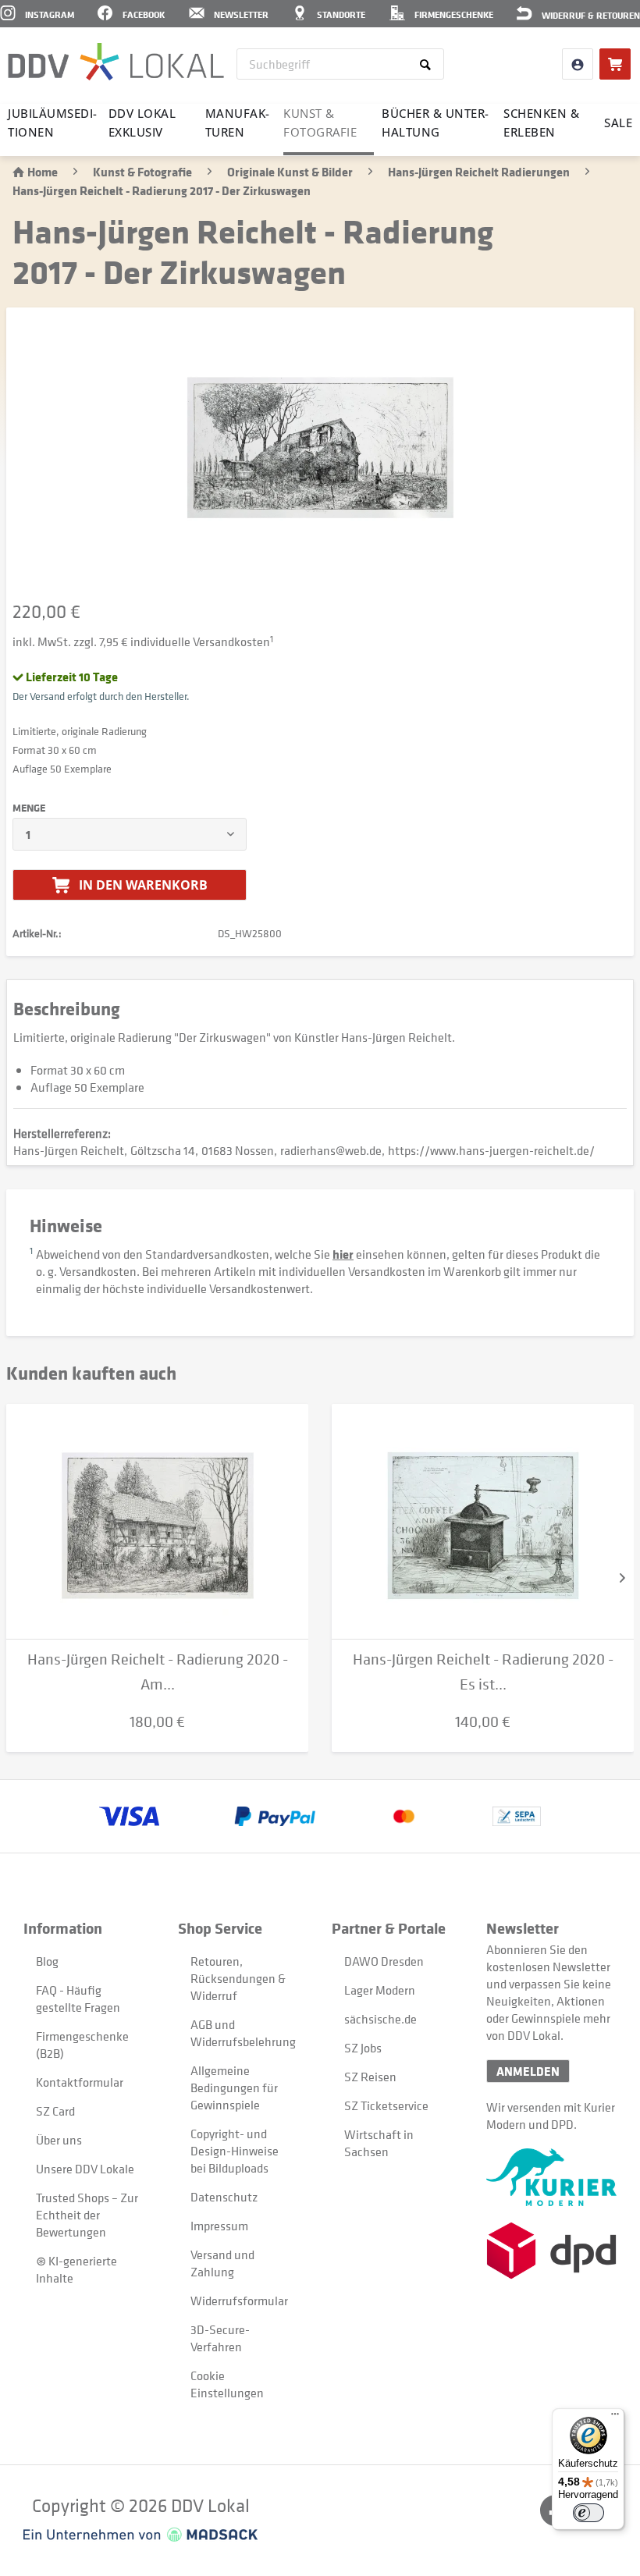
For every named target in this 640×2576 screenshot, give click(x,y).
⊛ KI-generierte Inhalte (76, 2269)
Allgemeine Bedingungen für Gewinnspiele (234, 2087)
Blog (47, 1961)
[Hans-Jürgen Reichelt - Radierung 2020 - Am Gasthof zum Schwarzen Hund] (157, 1522)
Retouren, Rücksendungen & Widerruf (238, 1978)
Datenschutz (224, 2197)
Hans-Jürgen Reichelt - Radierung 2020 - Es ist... (483, 1672)
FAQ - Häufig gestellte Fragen (78, 1999)
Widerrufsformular (239, 2301)
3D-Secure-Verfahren (220, 2338)
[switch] (588, 2513)
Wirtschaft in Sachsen (379, 2143)
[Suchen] (428, 64)
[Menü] (615, 2418)
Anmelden (528, 2071)
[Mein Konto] (578, 64)
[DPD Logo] (551, 2251)
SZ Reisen (370, 2077)
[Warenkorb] (615, 64)
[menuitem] (341, 64)
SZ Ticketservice (386, 2105)
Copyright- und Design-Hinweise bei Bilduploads (235, 2151)
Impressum (219, 2226)
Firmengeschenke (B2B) (82, 2045)
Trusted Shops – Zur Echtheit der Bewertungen (87, 2215)
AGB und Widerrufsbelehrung (243, 2033)
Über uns (59, 2140)
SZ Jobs (363, 2048)
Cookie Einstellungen (227, 2384)
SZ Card (55, 2111)
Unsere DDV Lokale (85, 2169)
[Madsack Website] (140, 2535)
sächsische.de (380, 2019)
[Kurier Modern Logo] (551, 2177)
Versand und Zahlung (222, 2263)
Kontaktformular (80, 2082)
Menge (29, 808)
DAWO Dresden (384, 1961)
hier (343, 1254)
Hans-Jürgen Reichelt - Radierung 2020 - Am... (158, 1672)
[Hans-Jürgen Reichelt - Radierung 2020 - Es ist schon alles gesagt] (483, 1522)
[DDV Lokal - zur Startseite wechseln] (116, 62)
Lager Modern (380, 1990)
